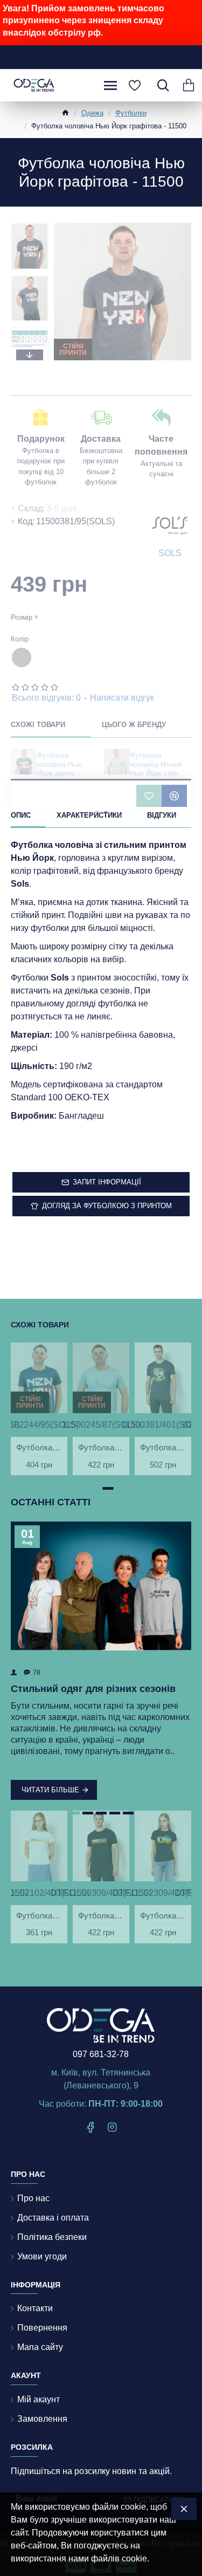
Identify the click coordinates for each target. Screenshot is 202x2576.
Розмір (22, 617)
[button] (30, 225)
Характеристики (89, 815)
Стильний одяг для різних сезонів (93, 1689)
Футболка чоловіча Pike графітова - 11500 (163, 1447)
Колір (20, 639)
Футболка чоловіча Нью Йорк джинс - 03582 (60, 769)
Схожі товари (38, 725)
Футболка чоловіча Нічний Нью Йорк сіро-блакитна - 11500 (157, 769)
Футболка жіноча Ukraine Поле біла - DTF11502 (39, 1916)
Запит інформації (107, 1182)
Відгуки (162, 815)
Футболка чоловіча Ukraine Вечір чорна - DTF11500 (101, 1916)
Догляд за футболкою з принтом (107, 1206)
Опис (21, 815)
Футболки (131, 113)
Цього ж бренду (134, 725)
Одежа (92, 113)
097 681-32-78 (101, 2054)
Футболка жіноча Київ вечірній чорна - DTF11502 (163, 1916)
